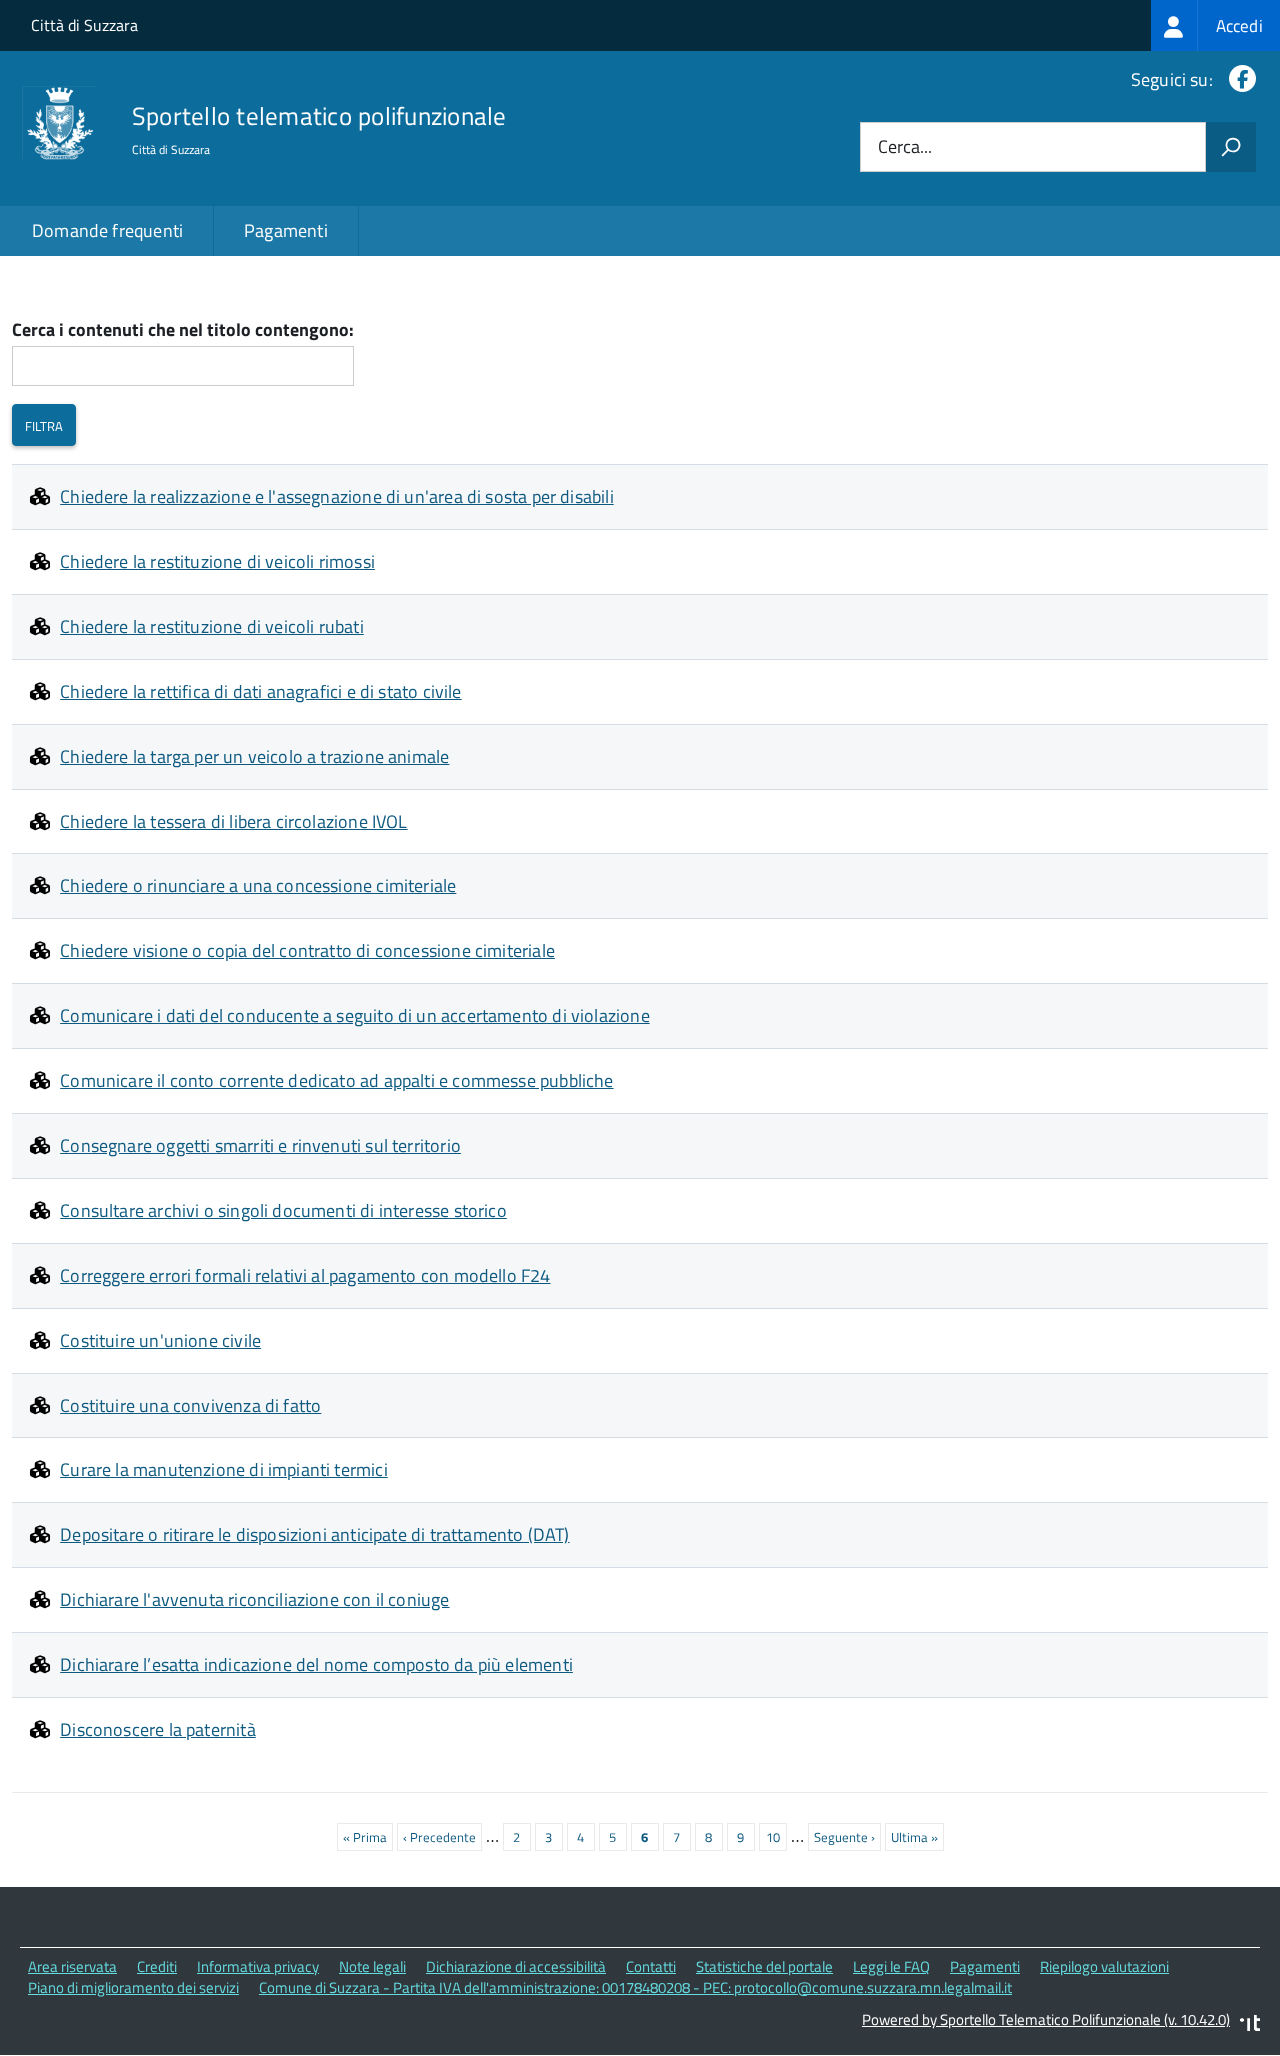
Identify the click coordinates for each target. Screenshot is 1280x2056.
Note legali (372, 1966)
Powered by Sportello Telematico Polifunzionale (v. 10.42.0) (1046, 2019)
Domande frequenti (107, 230)
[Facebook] (1238, 79)
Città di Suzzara (84, 25)
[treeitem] (1215, 25)
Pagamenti (286, 230)
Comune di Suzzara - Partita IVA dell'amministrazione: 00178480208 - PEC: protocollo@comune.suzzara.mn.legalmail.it (635, 1987)
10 (776, 1837)
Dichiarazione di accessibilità (516, 1966)
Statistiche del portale (764, 1966)
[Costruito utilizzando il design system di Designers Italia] (1250, 2025)
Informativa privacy (258, 1966)
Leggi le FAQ (891, 1966)
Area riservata (72, 1966)
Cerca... (905, 147)
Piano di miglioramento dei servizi (133, 1987)
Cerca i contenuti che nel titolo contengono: (183, 330)
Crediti (157, 1966)
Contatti (651, 1966)
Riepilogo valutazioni (1104, 1966)
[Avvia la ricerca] (1231, 147)
